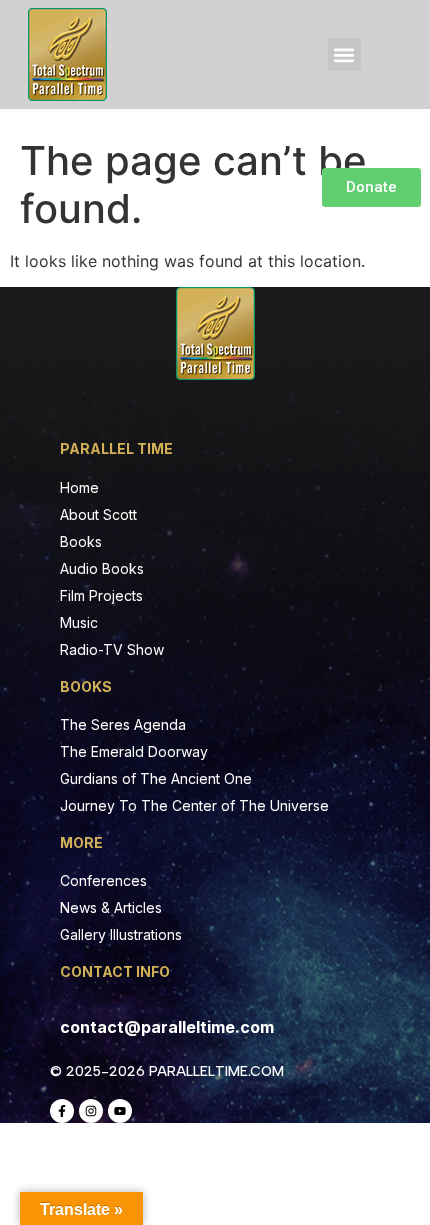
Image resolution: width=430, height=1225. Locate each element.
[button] (344, 54)
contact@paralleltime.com (167, 1027)
